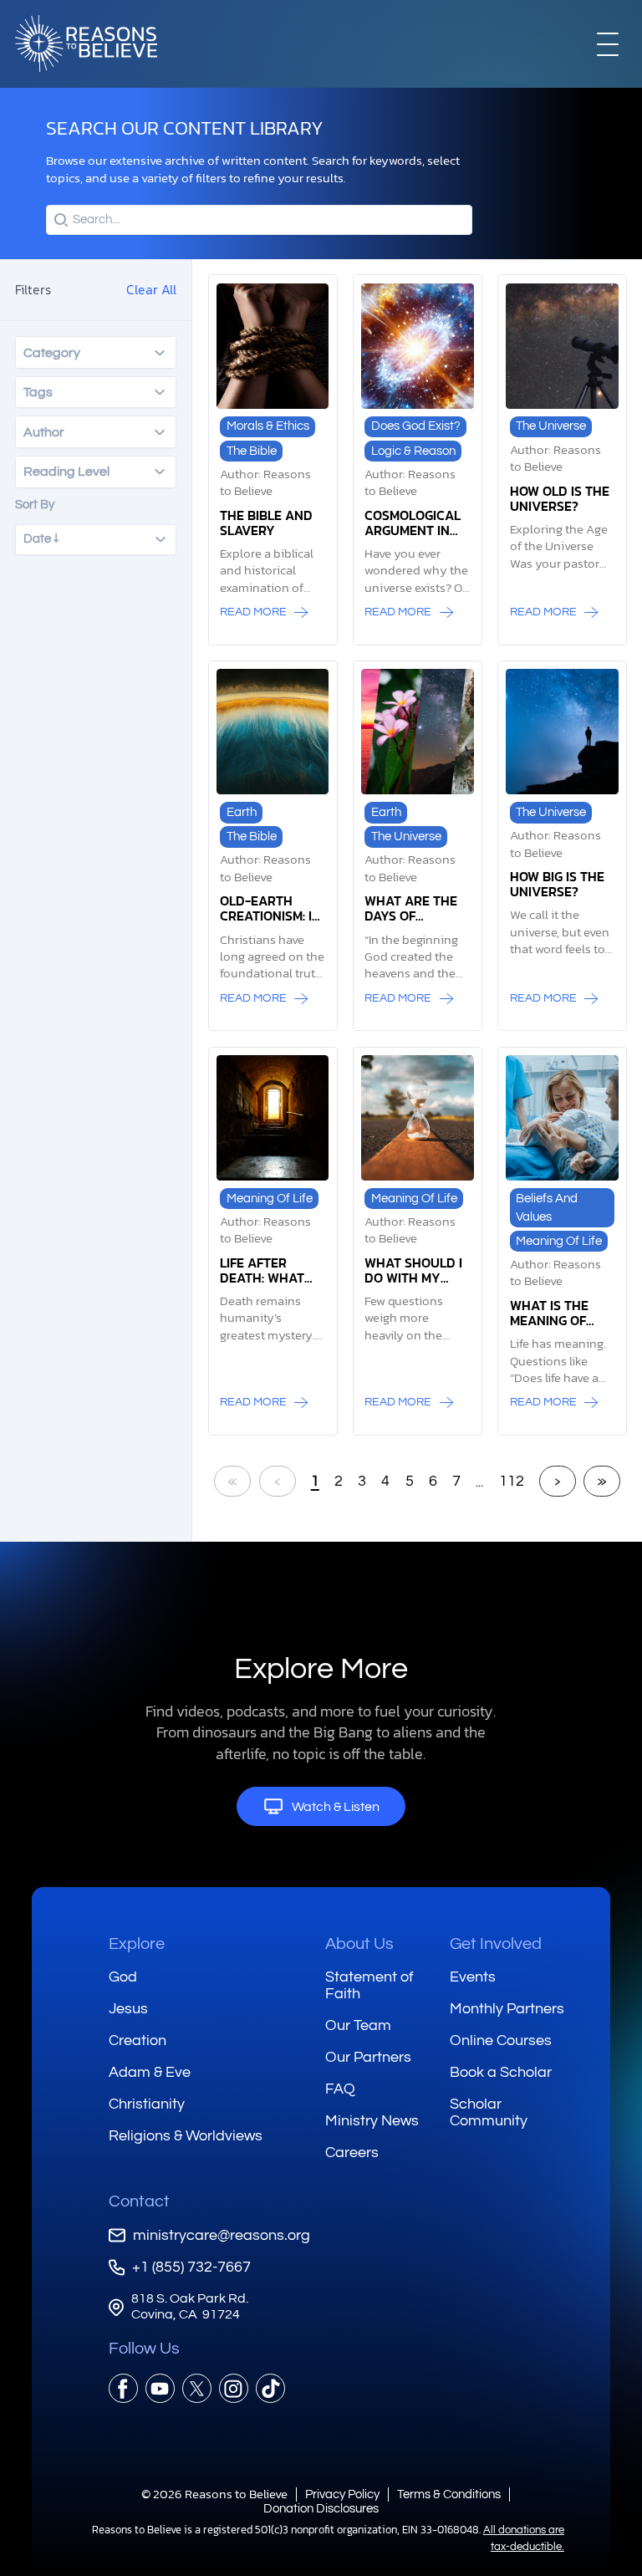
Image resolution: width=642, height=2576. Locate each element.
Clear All (151, 289)
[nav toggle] (608, 43)
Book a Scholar (501, 2072)
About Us (359, 1944)
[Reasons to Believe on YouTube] (160, 2388)
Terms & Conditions (449, 2494)
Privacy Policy (342, 2494)
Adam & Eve (150, 2072)
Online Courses (501, 2040)
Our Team (358, 2025)
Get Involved (496, 1944)
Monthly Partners (507, 2009)
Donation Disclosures (321, 2509)
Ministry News (372, 2121)
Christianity (147, 2104)
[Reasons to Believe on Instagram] (234, 2388)
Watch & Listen (336, 1807)
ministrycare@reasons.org (222, 2235)
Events (473, 1977)
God (123, 1977)
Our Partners (368, 2057)
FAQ (340, 2089)
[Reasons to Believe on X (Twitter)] (197, 2388)
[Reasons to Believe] (86, 43)
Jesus (128, 2009)
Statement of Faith (369, 1985)
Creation (138, 2040)
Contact (139, 2201)
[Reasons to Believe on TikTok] (270, 2388)
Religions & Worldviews (186, 2136)
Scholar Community (489, 2112)
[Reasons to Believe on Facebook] (123, 2388)
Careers (352, 2153)
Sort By (35, 505)
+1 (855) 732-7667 (191, 2267)
